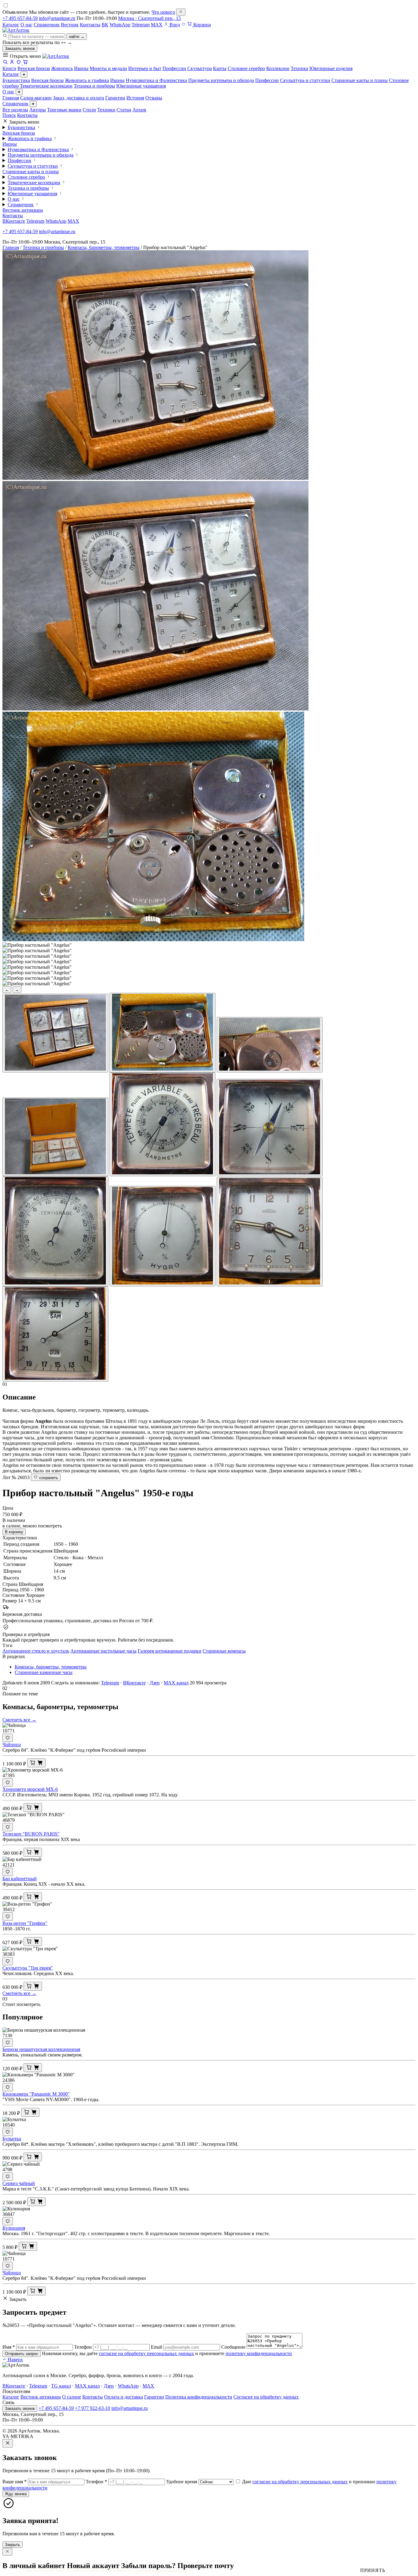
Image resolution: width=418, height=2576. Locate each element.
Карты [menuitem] (220, 68)
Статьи (124, 110)
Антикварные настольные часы (103, 1651)
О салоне (72, 2397)
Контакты (90, 25)
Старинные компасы (224, 1651)
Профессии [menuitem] (174, 68)
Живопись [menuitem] (62, 68)
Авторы (38, 110)
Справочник (47, 25)
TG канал (61, 2386)
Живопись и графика (87, 80)
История (135, 98)
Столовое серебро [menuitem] (246, 68)
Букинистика (16, 80)
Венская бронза (47, 80)
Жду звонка (16, 2494)
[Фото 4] (55, 1137)
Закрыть (13, 2545)
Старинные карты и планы (360, 80)
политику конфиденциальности (259, 2353)
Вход (174, 25)
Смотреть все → (19, 1720)
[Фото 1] (55, 1033)
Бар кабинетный (20, 1879)
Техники (106, 110)
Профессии (267, 80)
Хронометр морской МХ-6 (30, 1789)
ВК (105, 25)
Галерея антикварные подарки (170, 1651)
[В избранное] (8, 1738)
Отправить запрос (22, 2354)
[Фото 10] (55, 1334)
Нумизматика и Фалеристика (156, 80)
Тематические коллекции (46, 86)
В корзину (14, 1532)
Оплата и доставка (123, 2397)
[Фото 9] (270, 1232)
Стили (89, 110)
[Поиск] (5, 63)
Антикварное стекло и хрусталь (36, 1651)
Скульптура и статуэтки (305, 80)
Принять (373, 2570)
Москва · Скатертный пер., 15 (149, 18)
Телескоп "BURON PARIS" (31, 1834)
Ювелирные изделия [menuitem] (331, 68)
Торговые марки (64, 110)
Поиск (9, 115)
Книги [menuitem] (9, 68)
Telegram (141, 25)
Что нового (163, 12)
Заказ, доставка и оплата (78, 98)
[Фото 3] (270, 1045)
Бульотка (12, 2139)
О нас (26, 25)
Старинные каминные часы (44, 1672)
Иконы (117, 80)
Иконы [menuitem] (81, 68)
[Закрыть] (181, 12)
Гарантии (115, 98)
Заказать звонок (20, 48)
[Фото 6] (270, 1128)
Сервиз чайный (19, 2183)
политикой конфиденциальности (161, 2570)
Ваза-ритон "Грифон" (25, 1923)
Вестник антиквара (23, 210)
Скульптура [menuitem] (200, 68)
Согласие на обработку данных (266, 2397)
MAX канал (176, 1683)
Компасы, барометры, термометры (104, 247)
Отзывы (154, 98)
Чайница (12, 1745)
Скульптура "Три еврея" (28, 1968)
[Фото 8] (162, 1236)
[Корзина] (25, 63)
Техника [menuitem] (299, 68)
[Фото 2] (162, 1033)
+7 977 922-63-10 (93, 2408)
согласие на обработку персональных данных (146, 2353)
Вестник (70, 25)
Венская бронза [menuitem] (34, 68)
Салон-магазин (36, 98)
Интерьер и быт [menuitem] (145, 68)
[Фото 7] (55, 1231)
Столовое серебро (26, 177)
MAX (157, 25)
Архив (139, 110)
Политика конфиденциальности (199, 2397)
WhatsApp (120, 25)
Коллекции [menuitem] (278, 68)
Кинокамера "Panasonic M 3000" (36, 2094)
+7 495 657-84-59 (20, 18)
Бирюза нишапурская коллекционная (41, 2049)
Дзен (155, 1683)
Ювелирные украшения (141, 86)
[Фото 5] (162, 1124)
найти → (77, 37)
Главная (11, 98)
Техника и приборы (94, 86)
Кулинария (14, 2228)
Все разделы (15, 110)
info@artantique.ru (57, 18)
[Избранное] (183, 25)
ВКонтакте (14, 221)
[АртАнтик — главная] (16, 30)
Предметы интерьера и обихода (221, 80)
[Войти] (12, 63)
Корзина (202, 25)
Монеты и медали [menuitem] (108, 68)
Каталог (11, 25)
